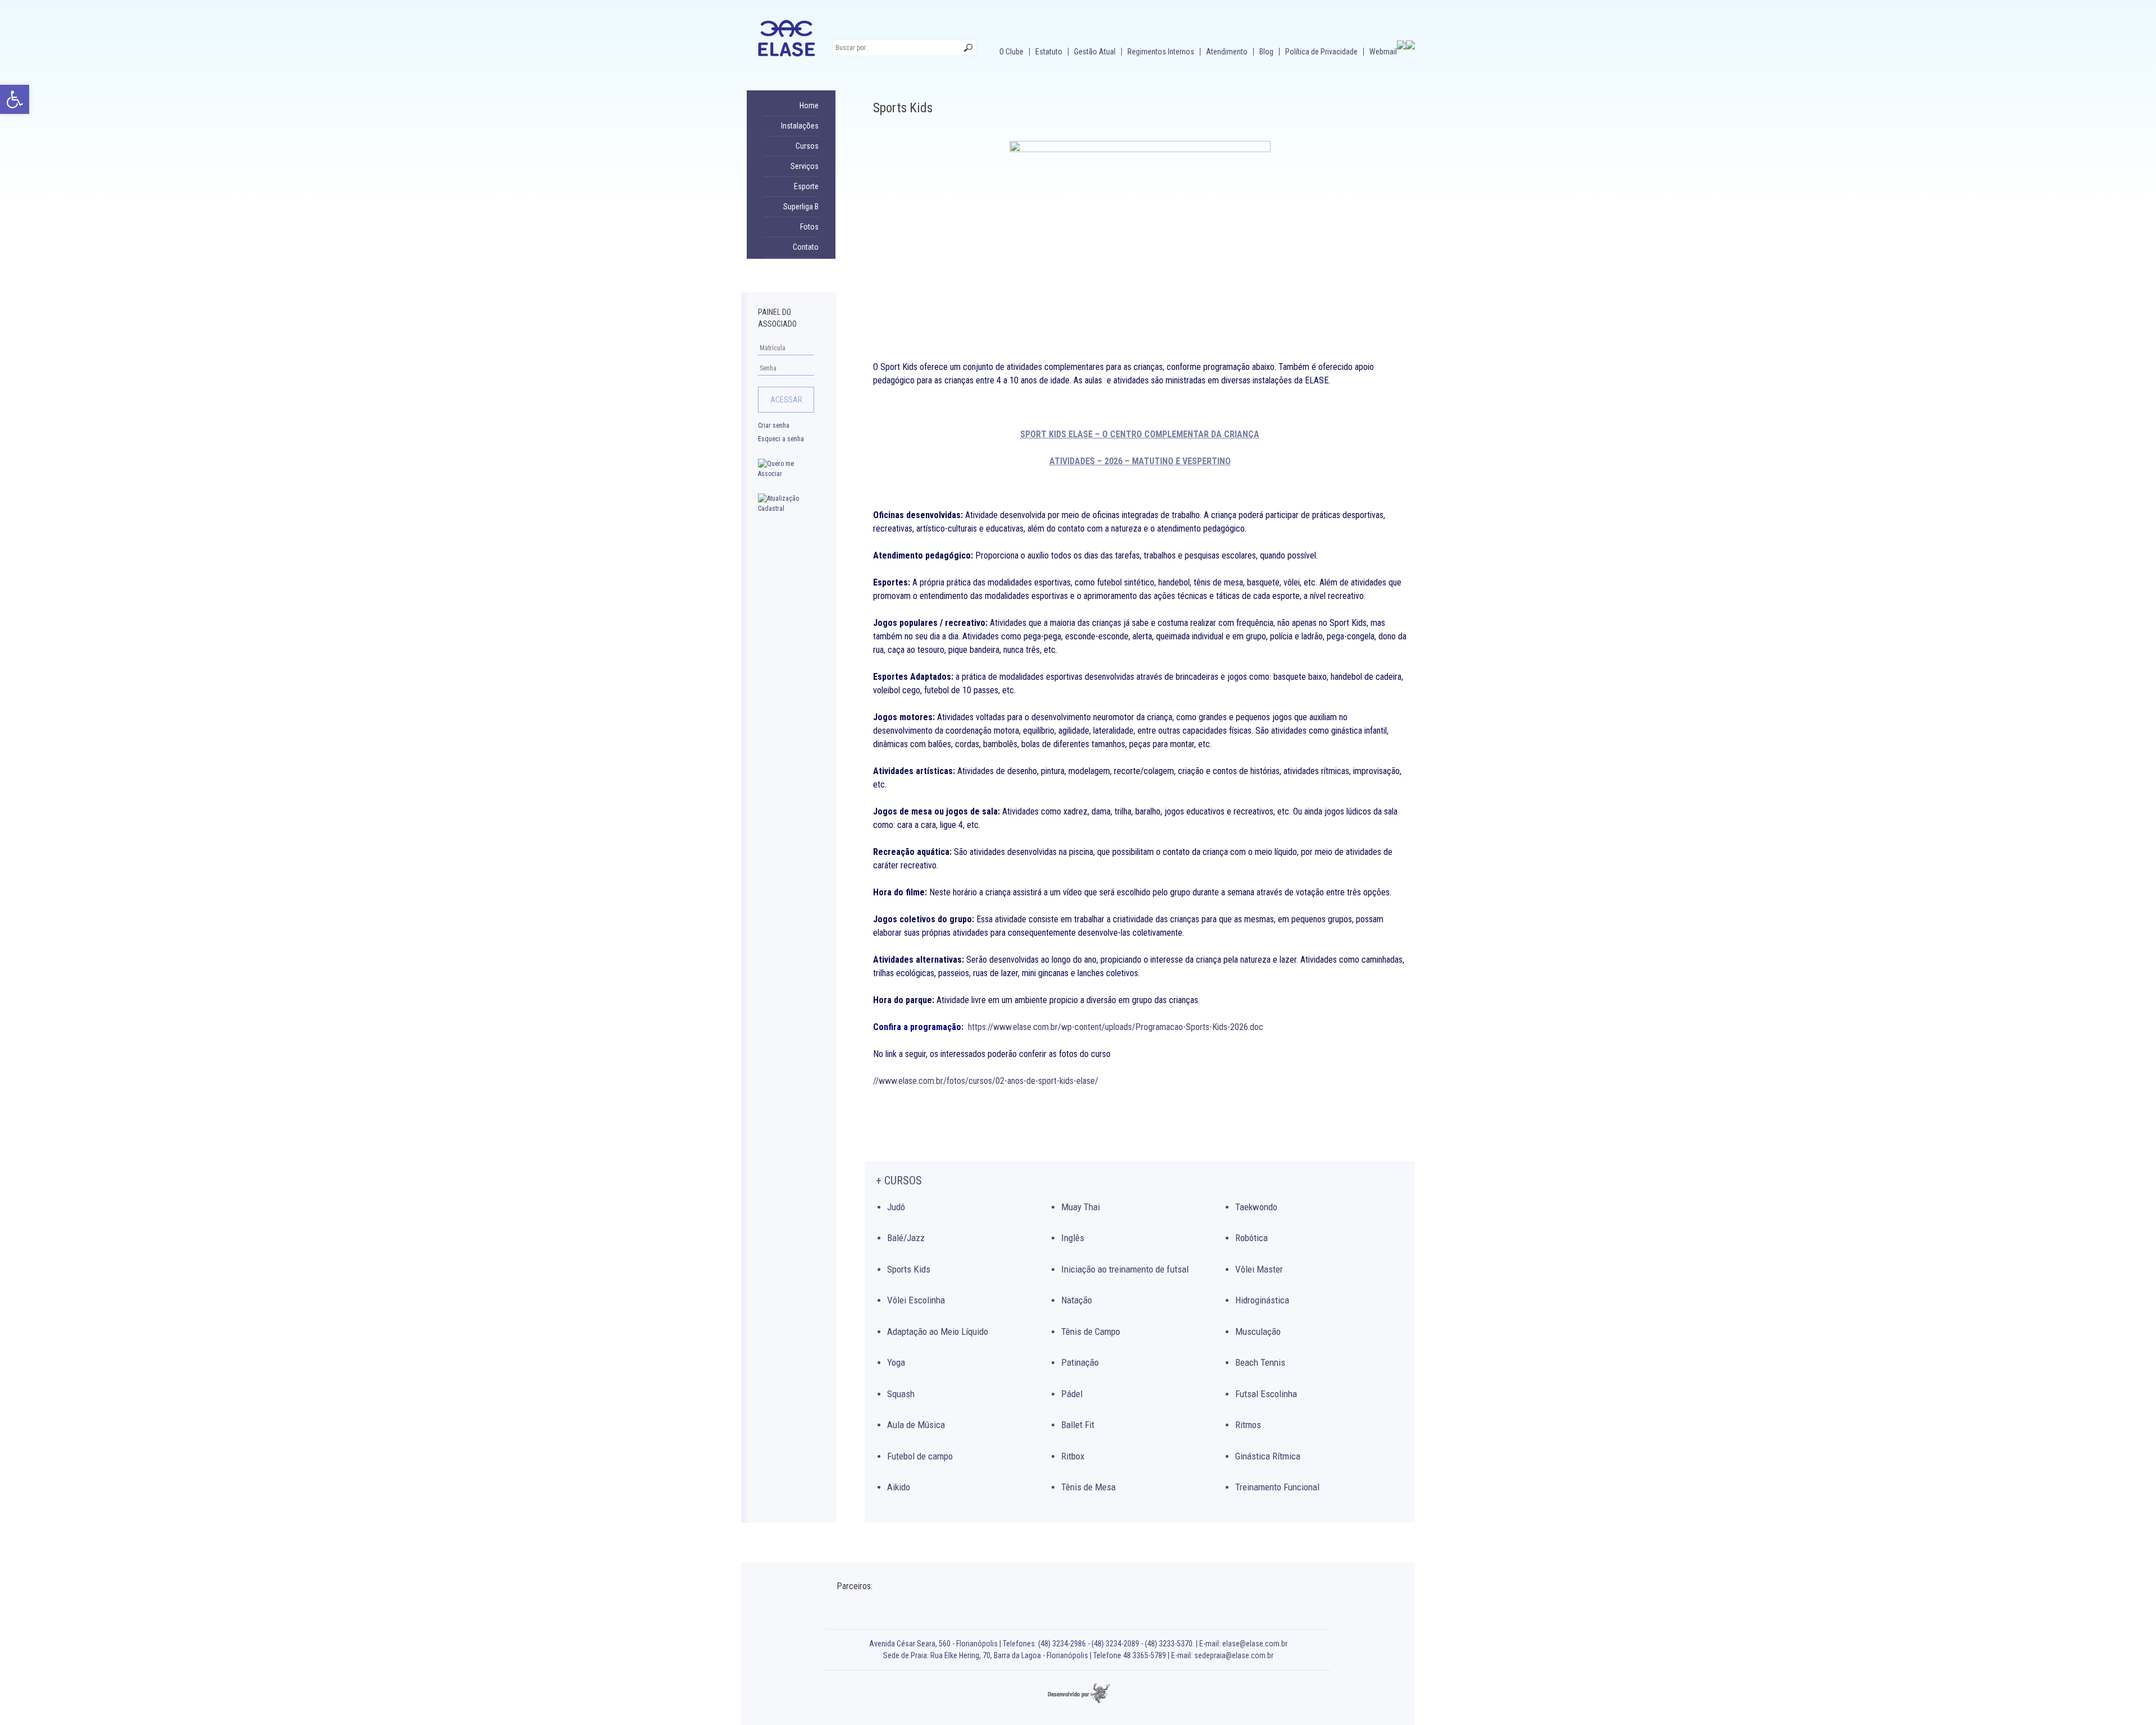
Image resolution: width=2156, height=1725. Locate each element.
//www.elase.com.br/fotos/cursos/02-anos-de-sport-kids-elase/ (986, 1081)
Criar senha (774, 425)
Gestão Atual (1095, 52)
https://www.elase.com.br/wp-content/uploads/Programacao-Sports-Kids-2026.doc (1116, 1027)
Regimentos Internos (1161, 52)
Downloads (800, 267)
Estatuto (1049, 52)
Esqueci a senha (781, 439)
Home (809, 106)
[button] (15, 99)
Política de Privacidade (1321, 52)
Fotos (809, 227)
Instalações (800, 126)
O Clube (1011, 52)
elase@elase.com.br (1255, 1644)
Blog (1266, 52)
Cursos (807, 146)
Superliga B (801, 207)
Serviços (805, 166)
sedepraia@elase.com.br (1234, 1655)
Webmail (1383, 52)
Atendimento (1227, 52)
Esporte (806, 186)
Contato (806, 247)
